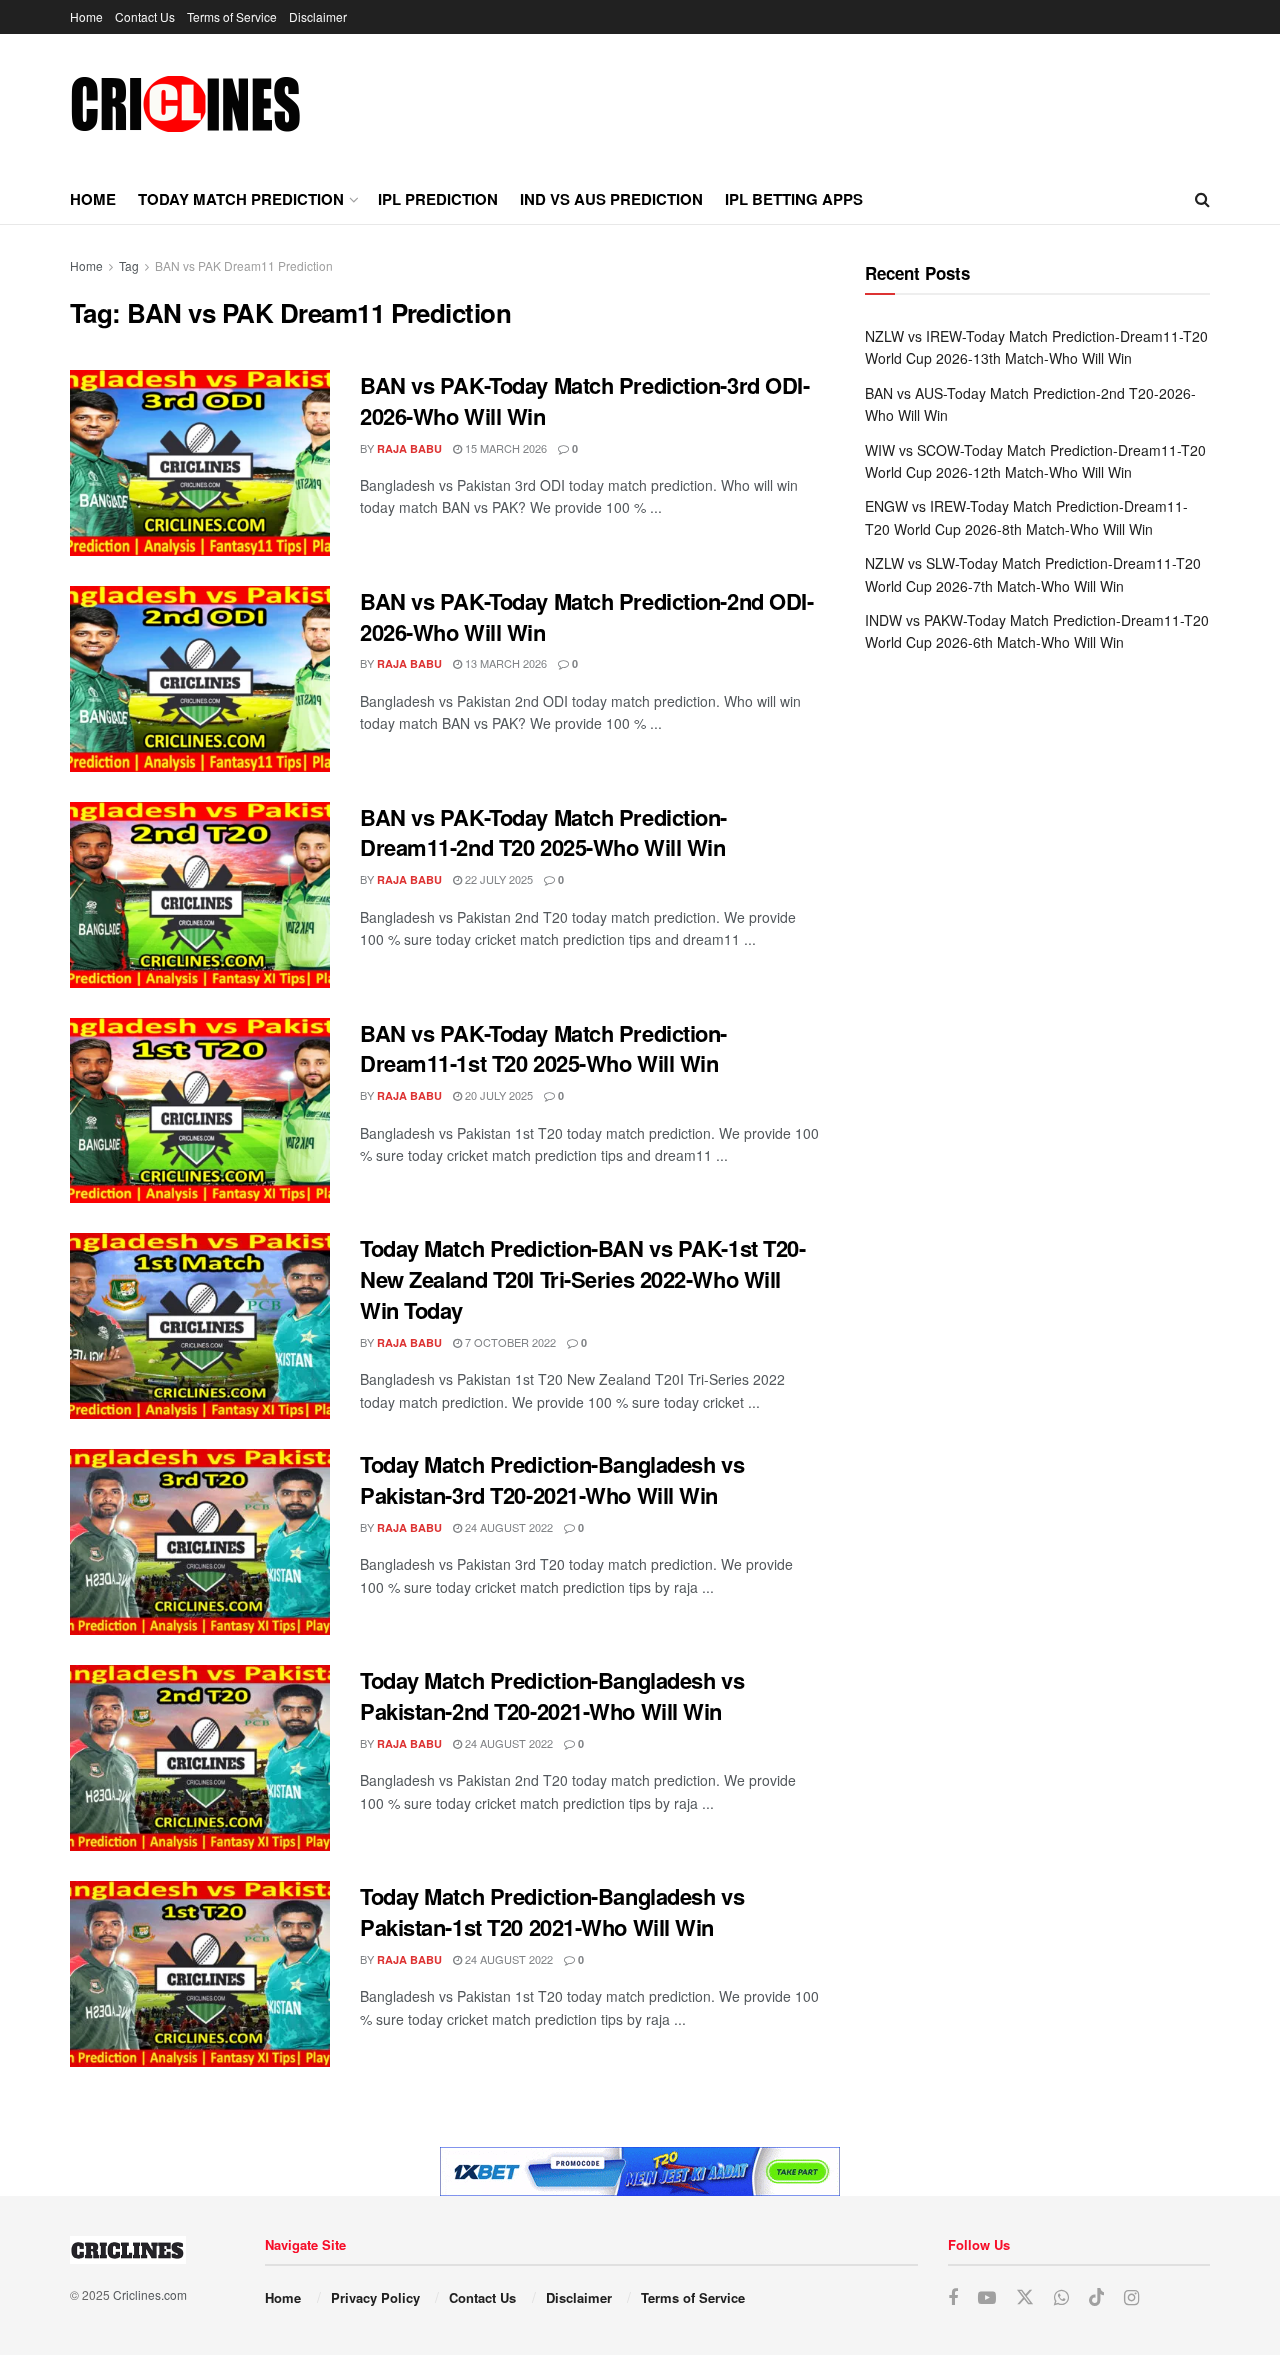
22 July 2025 (497, 879)
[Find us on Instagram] (1131, 2298)
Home (86, 16)
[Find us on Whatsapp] (1061, 2298)
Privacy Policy (375, 2297)
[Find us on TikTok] (1097, 2297)
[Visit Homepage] (185, 104)
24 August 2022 (507, 1527)
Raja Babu (409, 448)
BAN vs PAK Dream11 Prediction (244, 265)
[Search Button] (1202, 199)
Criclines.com (150, 2294)
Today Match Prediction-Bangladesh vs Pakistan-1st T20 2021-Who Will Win (552, 1911)
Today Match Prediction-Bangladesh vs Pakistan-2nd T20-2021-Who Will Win (552, 1695)
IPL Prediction (438, 199)
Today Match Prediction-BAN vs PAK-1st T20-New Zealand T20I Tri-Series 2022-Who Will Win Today (583, 1279)
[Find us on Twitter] (1025, 2297)
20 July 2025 (497, 1095)
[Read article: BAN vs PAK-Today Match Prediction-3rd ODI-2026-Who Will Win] (200, 463)
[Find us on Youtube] (987, 2298)
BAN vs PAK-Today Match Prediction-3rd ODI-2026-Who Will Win (585, 400)
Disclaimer (318, 16)
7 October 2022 (509, 1342)
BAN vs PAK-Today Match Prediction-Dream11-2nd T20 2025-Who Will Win (543, 832)
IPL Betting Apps (794, 199)
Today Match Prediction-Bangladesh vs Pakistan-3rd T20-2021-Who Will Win (552, 1479)
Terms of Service (232, 16)
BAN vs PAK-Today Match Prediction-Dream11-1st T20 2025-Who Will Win (543, 1048)
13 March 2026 (504, 663)
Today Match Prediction (241, 199)
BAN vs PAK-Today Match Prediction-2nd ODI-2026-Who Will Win (587, 616)
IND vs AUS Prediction (611, 199)
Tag (129, 265)
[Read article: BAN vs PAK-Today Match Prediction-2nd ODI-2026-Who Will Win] (200, 679)
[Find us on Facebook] (953, 2298)
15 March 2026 (504, 448)
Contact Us (145, 16)
